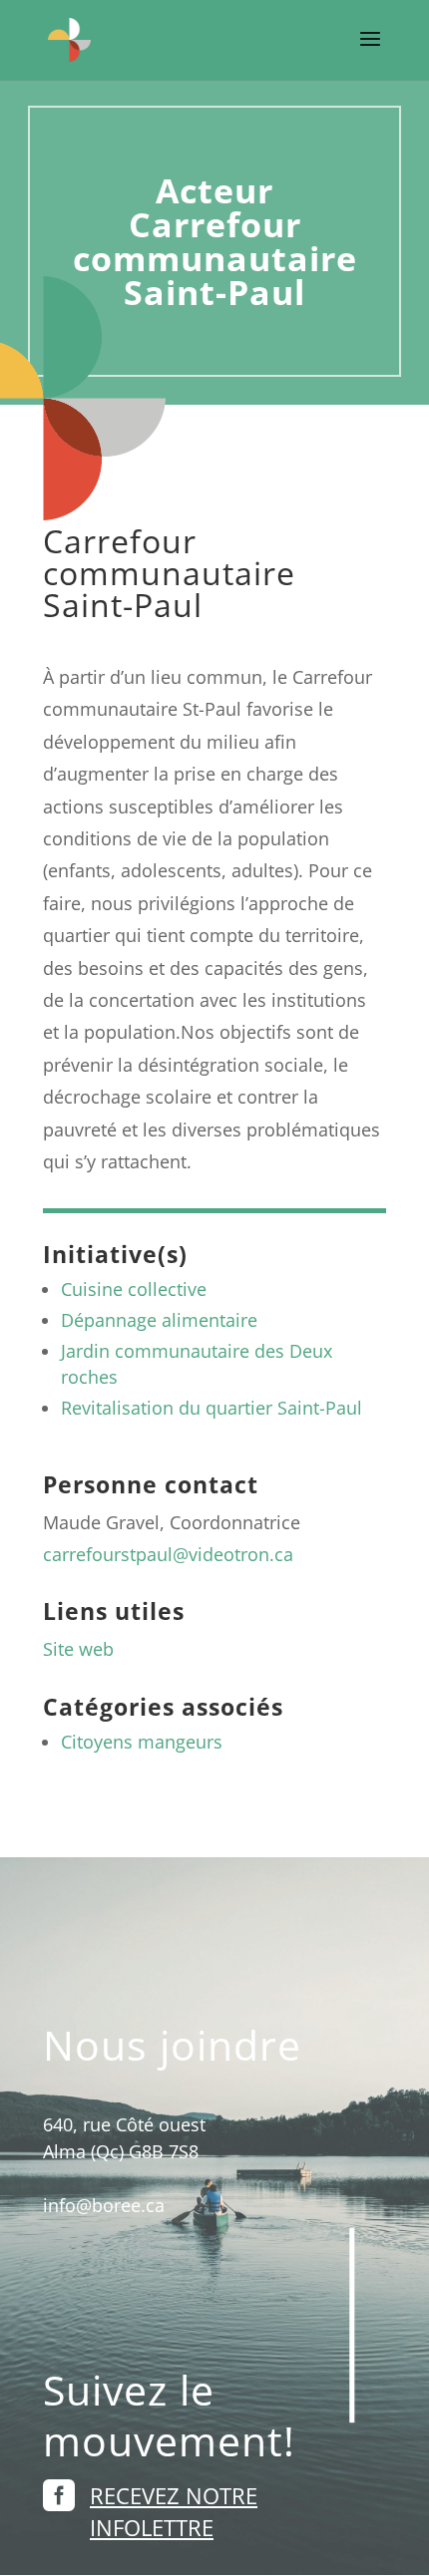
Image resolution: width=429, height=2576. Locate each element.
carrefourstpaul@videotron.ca (168, 1554)
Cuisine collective (134, 1289)
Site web (78, 1649)
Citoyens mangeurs (142, 1742)
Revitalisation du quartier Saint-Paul (212, 1408)
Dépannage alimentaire (159, 1320)
